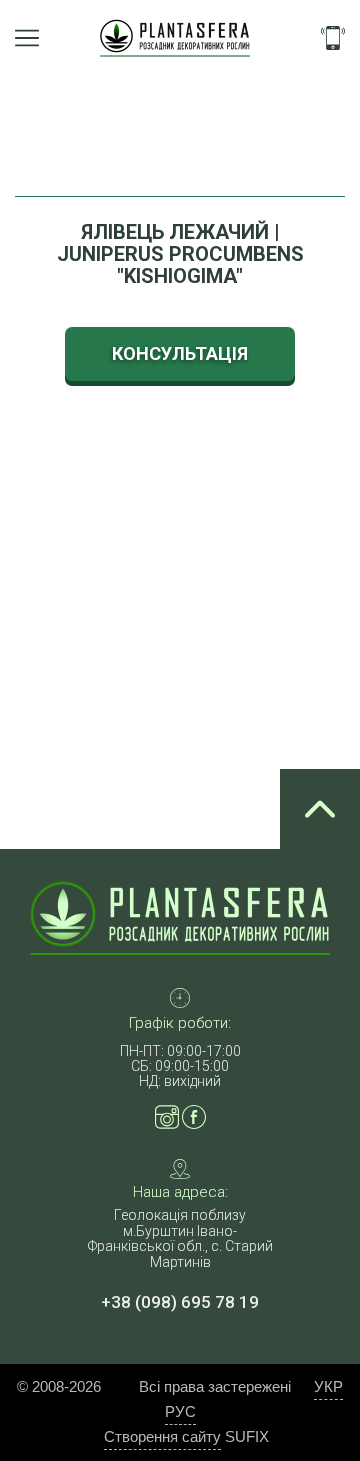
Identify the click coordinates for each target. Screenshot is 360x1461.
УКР (328, 1386)
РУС (180, 1411)
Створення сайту (162, 1436)
